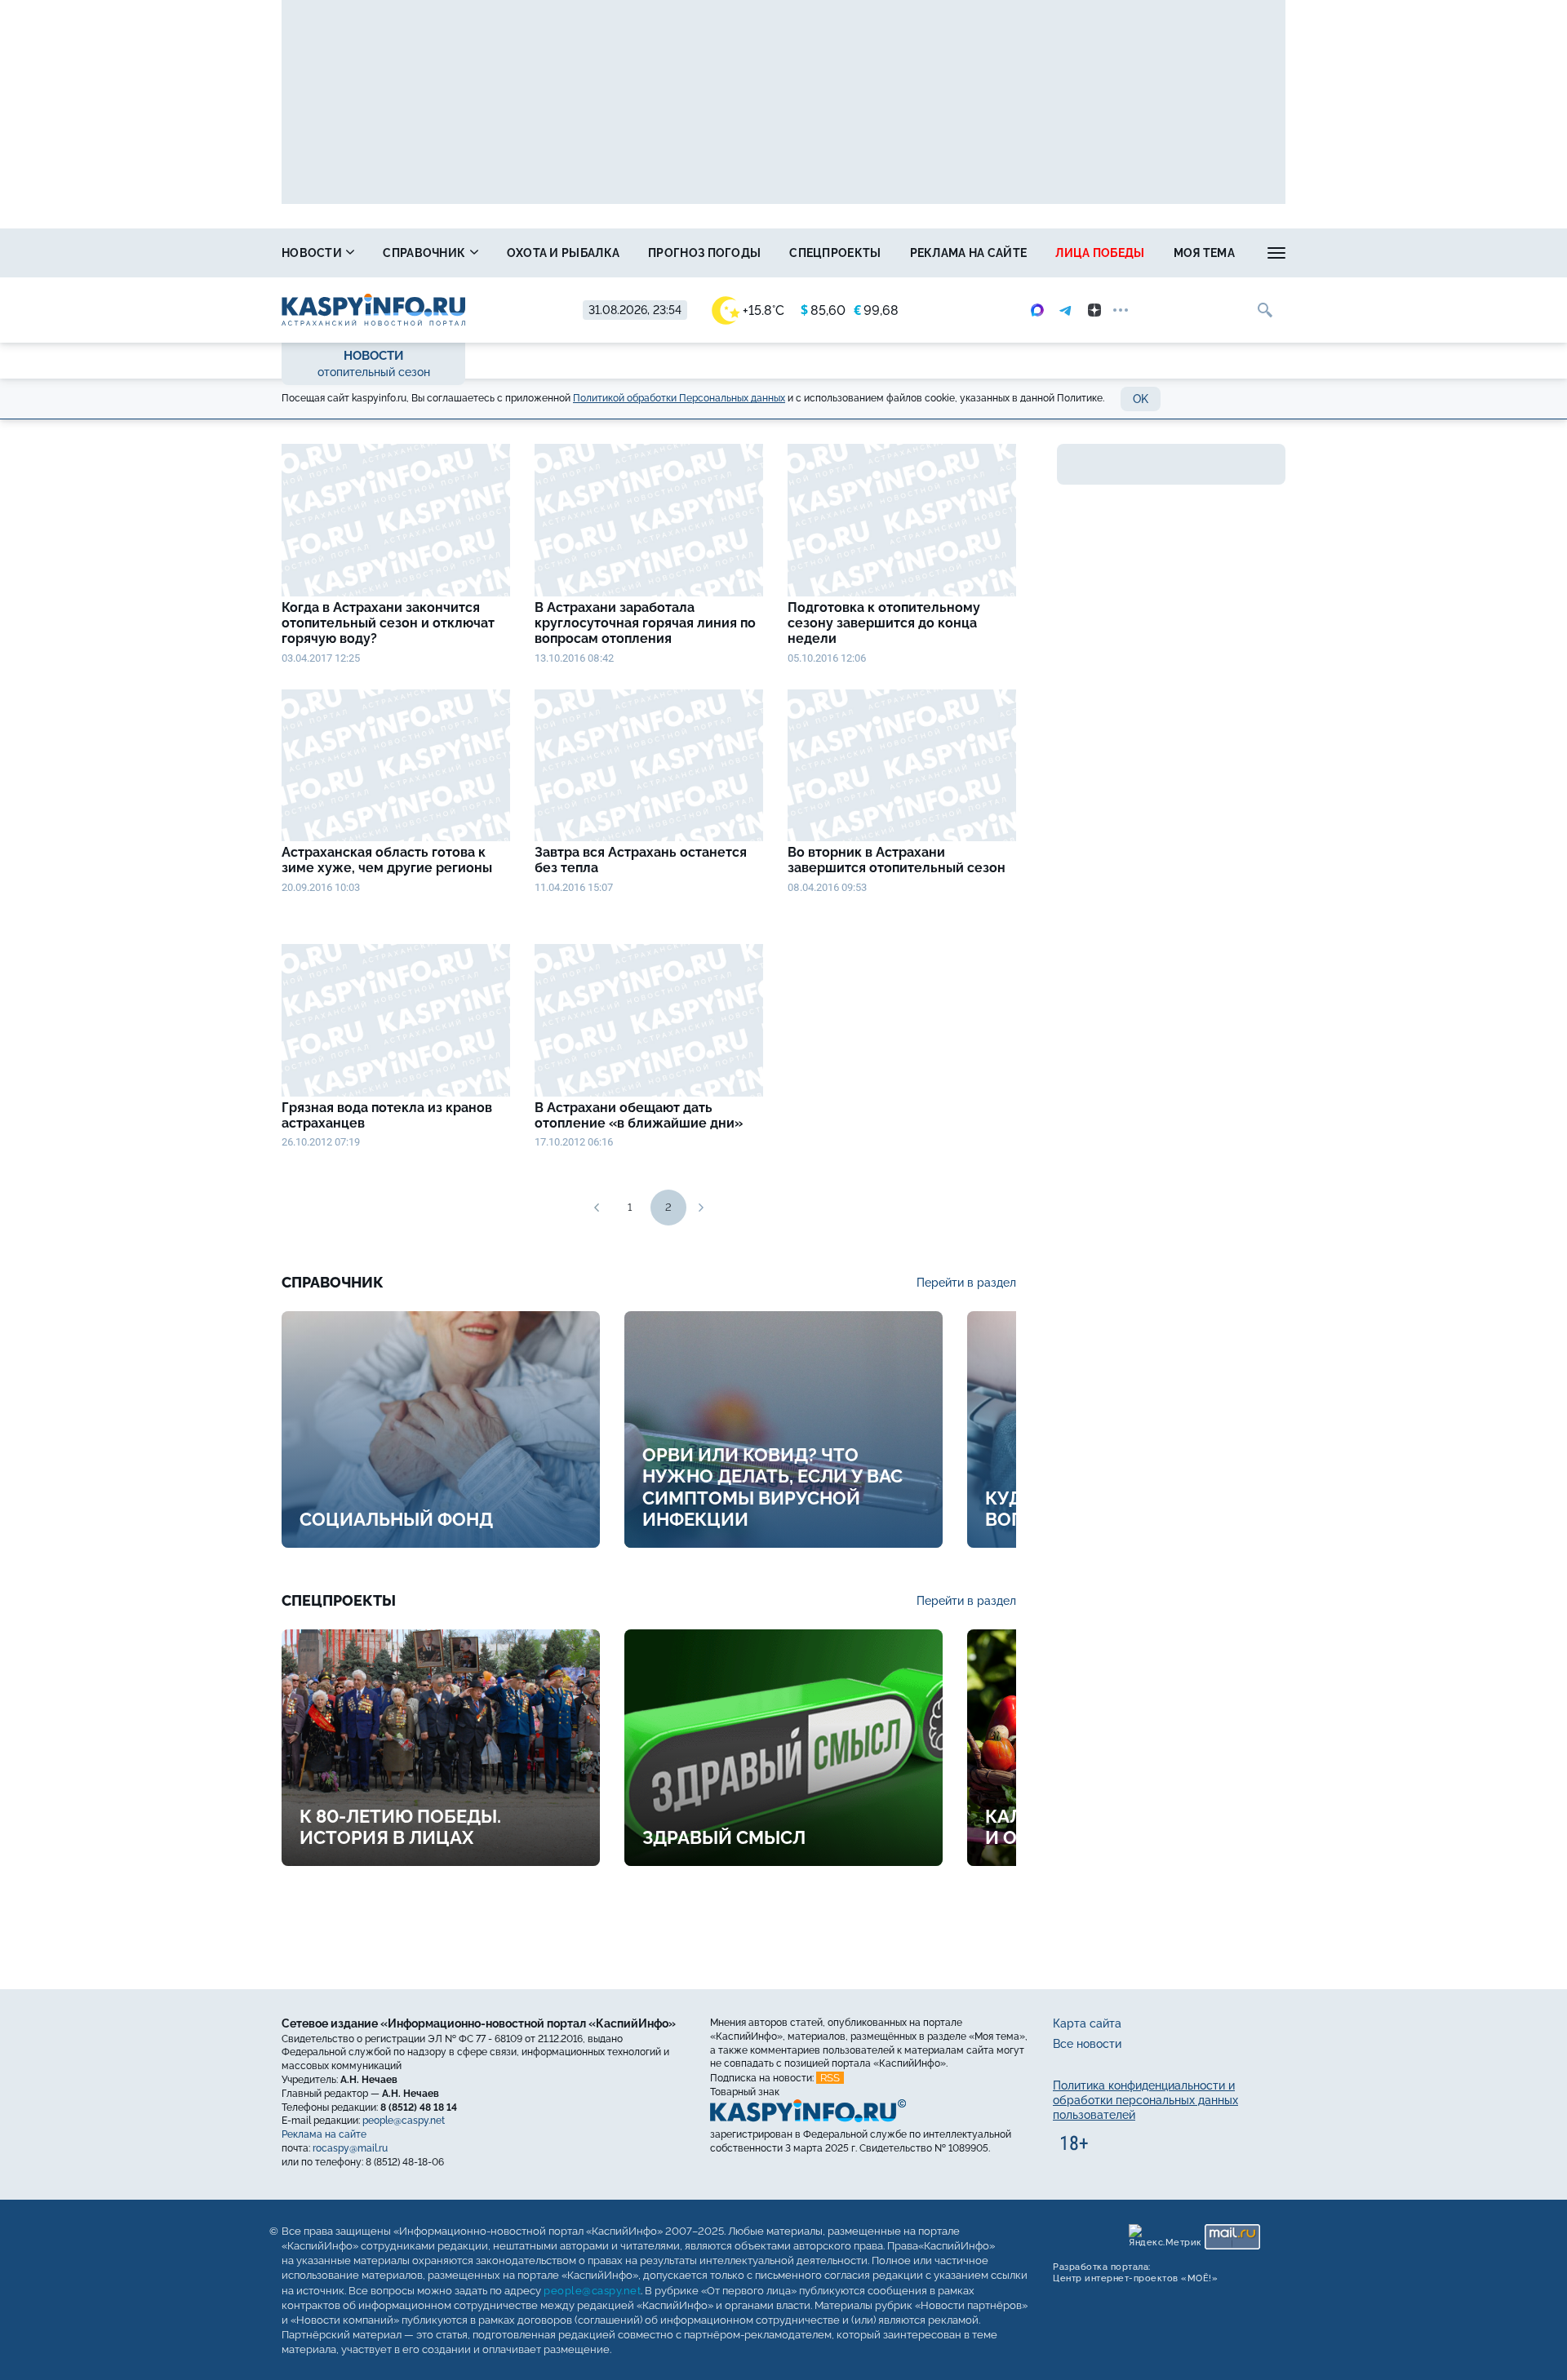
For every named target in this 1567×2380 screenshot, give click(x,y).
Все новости (1087, 2044)
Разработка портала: (1135, 2272)
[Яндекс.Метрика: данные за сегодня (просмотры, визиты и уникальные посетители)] (1165, 2236)
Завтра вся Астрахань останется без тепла (641, 860)
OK (1141, 399)
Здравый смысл (724, 1837)
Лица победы (1100, 253)
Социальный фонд (396, 1519)
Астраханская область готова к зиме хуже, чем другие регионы (387, 860)
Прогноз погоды (704, 253)
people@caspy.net (404, 2121)
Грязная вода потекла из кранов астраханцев (387, 1115)
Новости (313, 253)
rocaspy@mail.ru (350, 2148)
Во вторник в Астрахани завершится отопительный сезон (897, 860)
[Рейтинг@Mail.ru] (1232, 2236)
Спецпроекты (835, 253)
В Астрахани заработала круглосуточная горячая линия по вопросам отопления (645, 623)
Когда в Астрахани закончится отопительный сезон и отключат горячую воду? (388, 623)
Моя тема (1204, 253)
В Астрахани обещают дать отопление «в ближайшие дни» (639, 1115)
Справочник (425, 253)
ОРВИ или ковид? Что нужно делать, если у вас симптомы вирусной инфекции (772, 1487)
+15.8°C (764, 310)
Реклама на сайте (969, 253)
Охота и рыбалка (564, 253)
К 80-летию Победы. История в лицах (400, 1827)
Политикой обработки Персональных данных (679, 398)
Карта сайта (1087, 2023)
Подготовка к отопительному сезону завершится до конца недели (884, 623)
